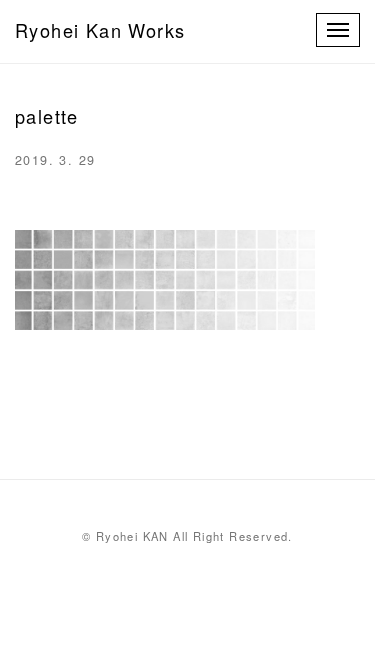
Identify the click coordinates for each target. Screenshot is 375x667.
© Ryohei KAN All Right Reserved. (187, 536)
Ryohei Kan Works (100, 30)
